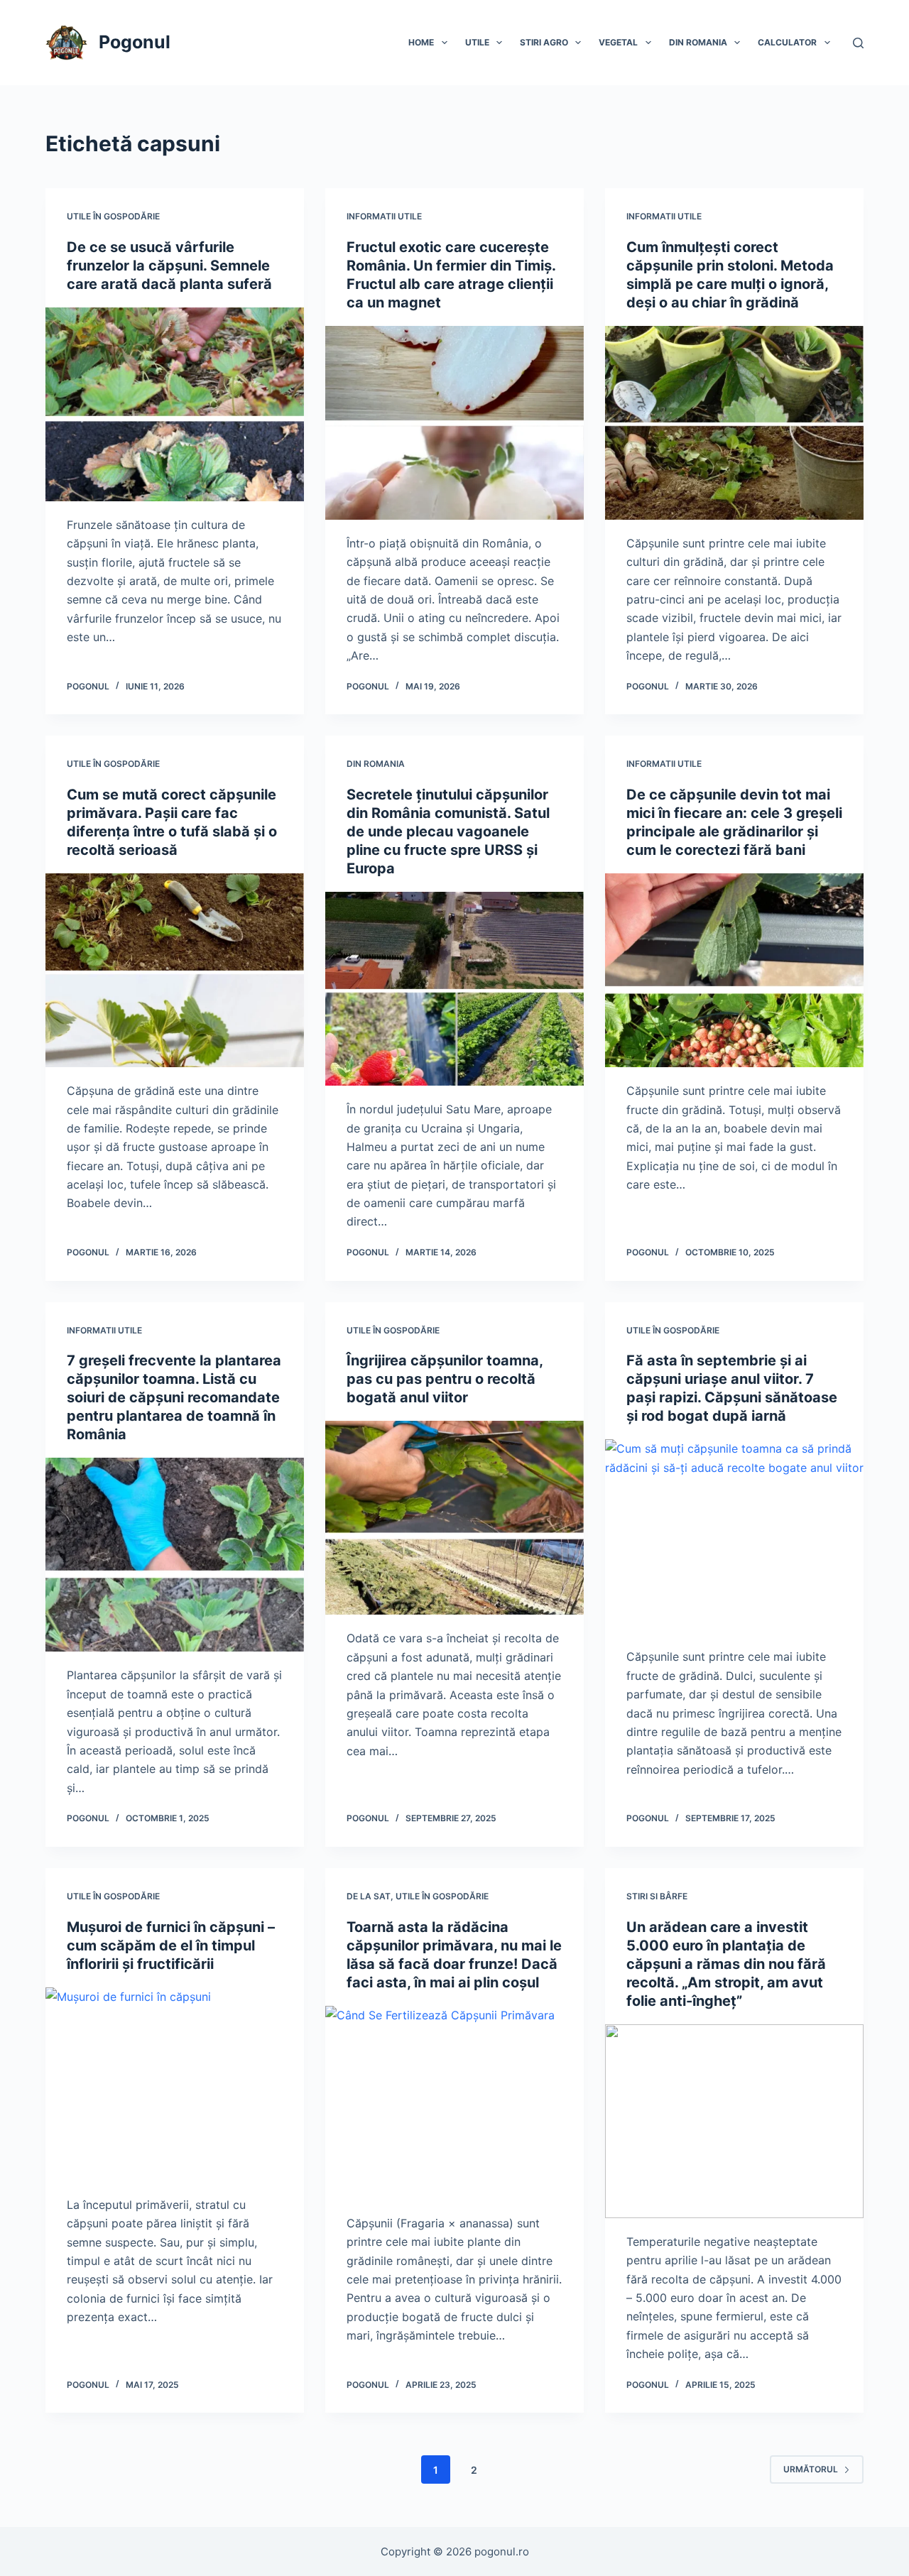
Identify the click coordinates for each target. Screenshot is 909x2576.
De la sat (369, 1896)
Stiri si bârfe (657, 1896)
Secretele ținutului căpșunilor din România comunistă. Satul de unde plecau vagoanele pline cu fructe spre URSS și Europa (448, 831)
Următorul (811, 2469)
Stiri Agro (544, 42)
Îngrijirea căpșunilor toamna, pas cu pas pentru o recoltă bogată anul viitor (445, 1379)
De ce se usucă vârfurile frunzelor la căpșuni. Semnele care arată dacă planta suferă (169, 266)
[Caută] (858, 43)
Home (421, 42)
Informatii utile (384, 216)
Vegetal (618, 42)
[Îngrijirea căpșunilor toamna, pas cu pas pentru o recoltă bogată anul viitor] (454, 1518)
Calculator (787, 42)
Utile (477, 42)
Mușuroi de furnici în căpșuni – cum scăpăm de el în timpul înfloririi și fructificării (171, 1945)
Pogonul (135, 42)
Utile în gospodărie (113, 216)
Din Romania (698, 42)
